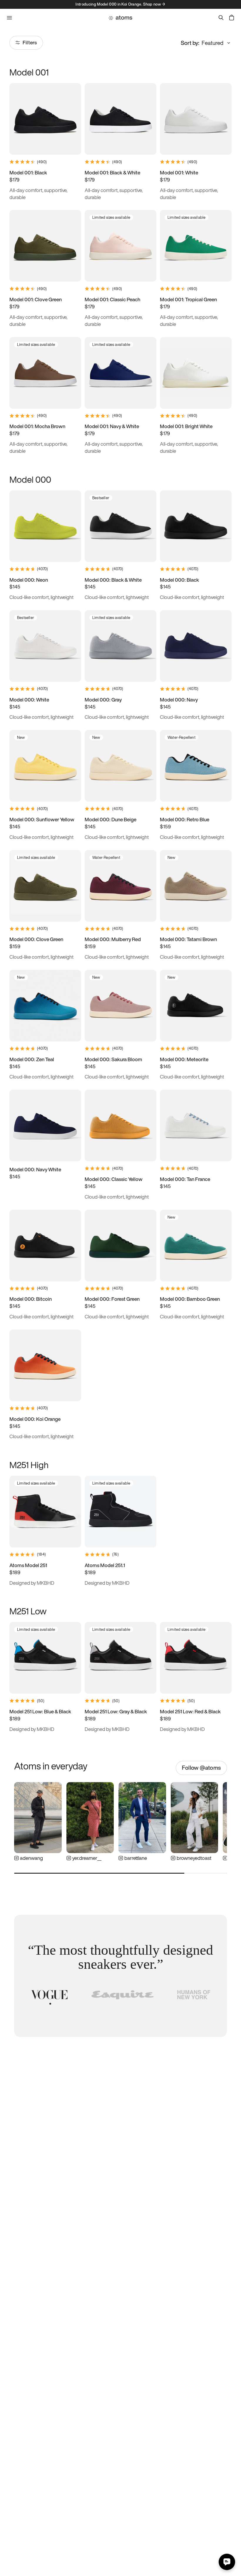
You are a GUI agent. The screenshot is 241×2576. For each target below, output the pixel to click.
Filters (30, 42)
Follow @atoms (201, 1768)
